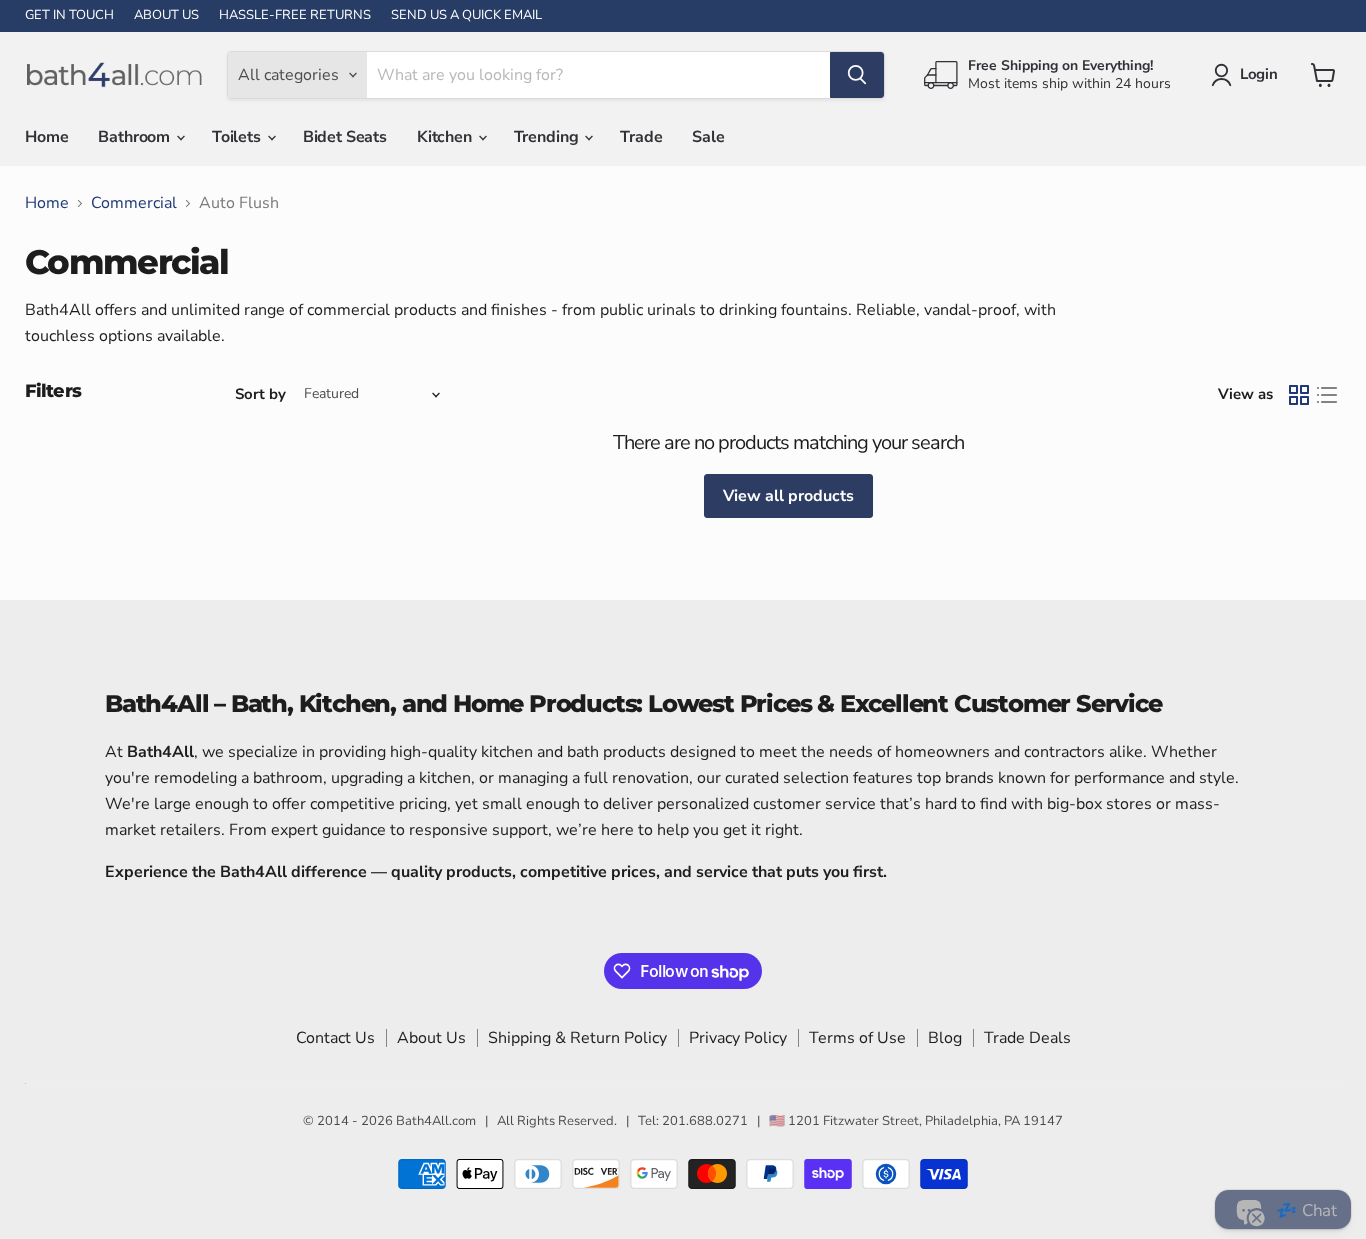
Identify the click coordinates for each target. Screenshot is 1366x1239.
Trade (641, 137)
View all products (788, 496)
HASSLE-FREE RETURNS (295, 15)
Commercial (134, 203)
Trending (548, 137)
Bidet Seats (345, 137)
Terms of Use (857, 1038)
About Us (431, 1038)
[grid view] (1299, 395)
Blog (945, 1038)
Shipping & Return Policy (577, 1038)
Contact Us (335, 1038)
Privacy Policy (738, 1038)
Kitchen (446, 137)
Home (46, 137)
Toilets (238, 137)
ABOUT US (166, 15)
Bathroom (136, 137)
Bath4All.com (436, 1121)
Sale (708, 137)
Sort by (260, 394)
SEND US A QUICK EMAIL (466, 15)
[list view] (1327, 395)
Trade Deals (1027, 1038)
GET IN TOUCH (69, 15)
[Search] (857, 75)
